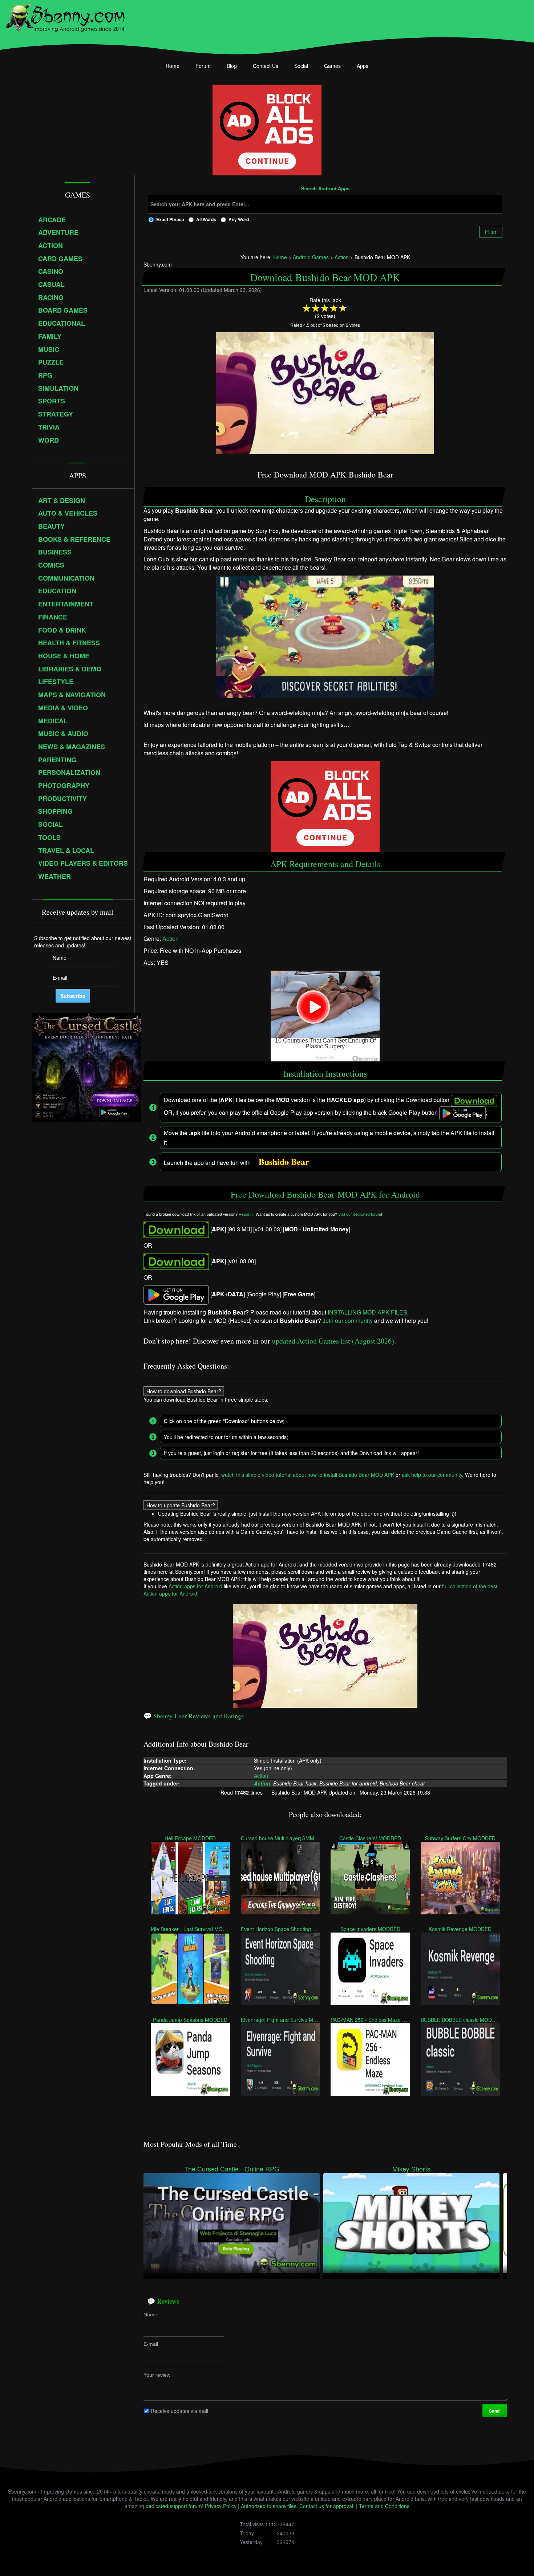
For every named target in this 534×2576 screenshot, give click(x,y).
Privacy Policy (221, 2506)
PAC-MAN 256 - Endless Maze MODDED (370, 2019)
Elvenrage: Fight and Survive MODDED (280, 2019)
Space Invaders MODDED (370, 1929)
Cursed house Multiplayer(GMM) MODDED (280, 1838)
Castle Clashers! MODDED (370, 1838)
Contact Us (266, 66)
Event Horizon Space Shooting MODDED (280, 1929)
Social (301, 66)
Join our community (348, 1320)
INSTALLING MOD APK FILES (367, 1312)
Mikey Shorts (411, 2169)
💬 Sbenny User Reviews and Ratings (194, 1716)
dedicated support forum (174, 2506)
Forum (203, 66)
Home (173, 66)
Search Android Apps (325, 189)
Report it (246, 1214)
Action (171, 939)
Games (332, 66)
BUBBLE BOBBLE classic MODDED (460, 2019)
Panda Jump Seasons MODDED (190, 2019)
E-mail (151, 2344)
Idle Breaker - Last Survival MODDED (190, 1929)
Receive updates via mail (179, 2410)
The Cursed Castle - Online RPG (232, 2169)
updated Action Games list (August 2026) (333, 1341)
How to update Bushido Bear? (181, 1505)
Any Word (239, 219)
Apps (363, 66)
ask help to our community (432, 1474)
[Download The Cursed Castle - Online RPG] (232, 2223)
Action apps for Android (195, 1586)
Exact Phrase (170, 219)
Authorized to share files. (269, 2506)
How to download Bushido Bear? (184, 1391)
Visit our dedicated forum (360, 1214)
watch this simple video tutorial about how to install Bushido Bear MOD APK (308, 1474)
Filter (491, 232)
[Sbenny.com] (65, 16)
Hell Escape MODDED (190, 1838)
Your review (157, 2374)
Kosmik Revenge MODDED (460, 1929)
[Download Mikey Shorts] (411, 2223)
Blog (232, 66)
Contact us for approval (326, 2506)
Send (495, 2410)
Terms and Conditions (384, 2506)
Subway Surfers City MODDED (460, 1838)
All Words (206, 219)
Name (150, 2314)
